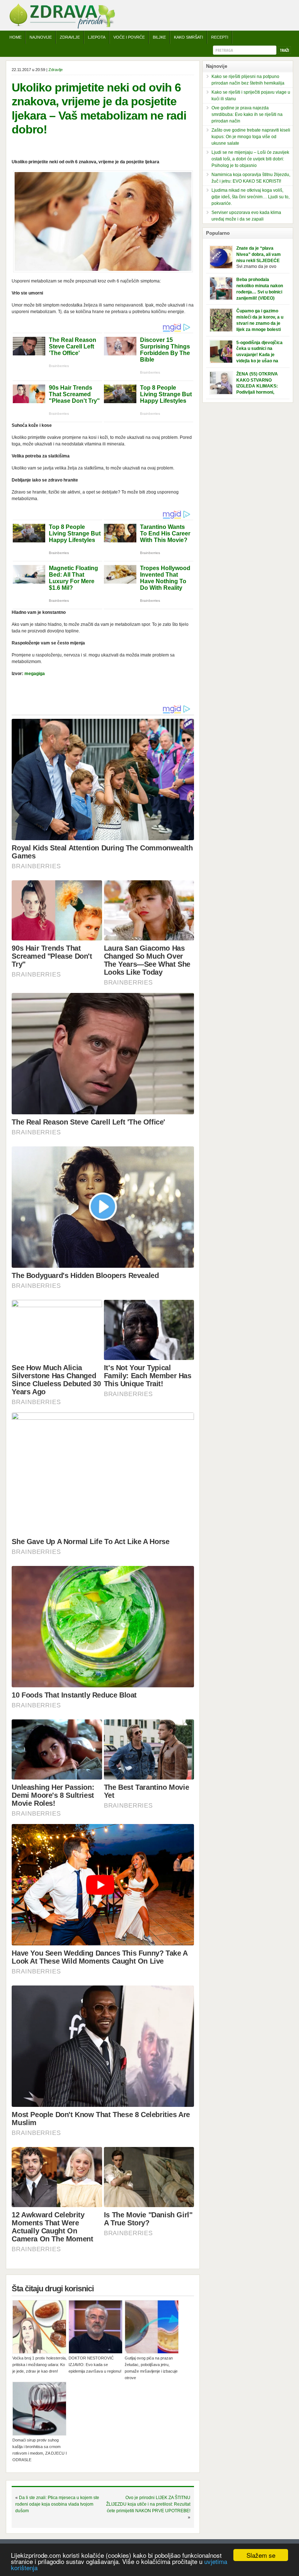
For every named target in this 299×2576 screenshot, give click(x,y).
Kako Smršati (189, 37)
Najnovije (41, 37)
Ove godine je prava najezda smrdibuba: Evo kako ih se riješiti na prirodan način (247, 114)
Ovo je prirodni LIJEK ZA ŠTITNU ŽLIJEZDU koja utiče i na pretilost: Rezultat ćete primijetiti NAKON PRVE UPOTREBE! (148, 2504)
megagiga (35, 674)
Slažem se (261, 2555)
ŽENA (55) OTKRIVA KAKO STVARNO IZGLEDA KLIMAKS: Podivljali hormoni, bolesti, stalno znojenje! (261, 386)
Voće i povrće (129, 37)
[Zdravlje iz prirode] (62, 27)
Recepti (220, 37)
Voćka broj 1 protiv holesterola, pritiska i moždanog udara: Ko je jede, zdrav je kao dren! (40, 2365)
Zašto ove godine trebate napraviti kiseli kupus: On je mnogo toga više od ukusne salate (251, 137)
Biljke (159, 37)
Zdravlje (70, 37)
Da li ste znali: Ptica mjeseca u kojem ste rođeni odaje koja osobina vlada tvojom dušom (57, 2504)
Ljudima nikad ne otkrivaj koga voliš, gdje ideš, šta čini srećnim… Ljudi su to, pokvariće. (251, 197)
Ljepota (97, 37)
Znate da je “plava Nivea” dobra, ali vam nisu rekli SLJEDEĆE (259, 254)
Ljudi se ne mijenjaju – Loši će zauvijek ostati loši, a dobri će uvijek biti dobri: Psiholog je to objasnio (250, 159)
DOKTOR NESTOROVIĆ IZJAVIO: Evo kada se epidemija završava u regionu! (95, 2365)
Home (15, 37)
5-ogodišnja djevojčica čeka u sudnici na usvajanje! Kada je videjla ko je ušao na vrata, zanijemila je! (259, 355)
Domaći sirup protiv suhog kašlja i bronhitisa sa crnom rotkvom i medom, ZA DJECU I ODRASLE (40, 2450)
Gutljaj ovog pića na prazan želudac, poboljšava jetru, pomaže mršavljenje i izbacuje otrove (151, 2368)
